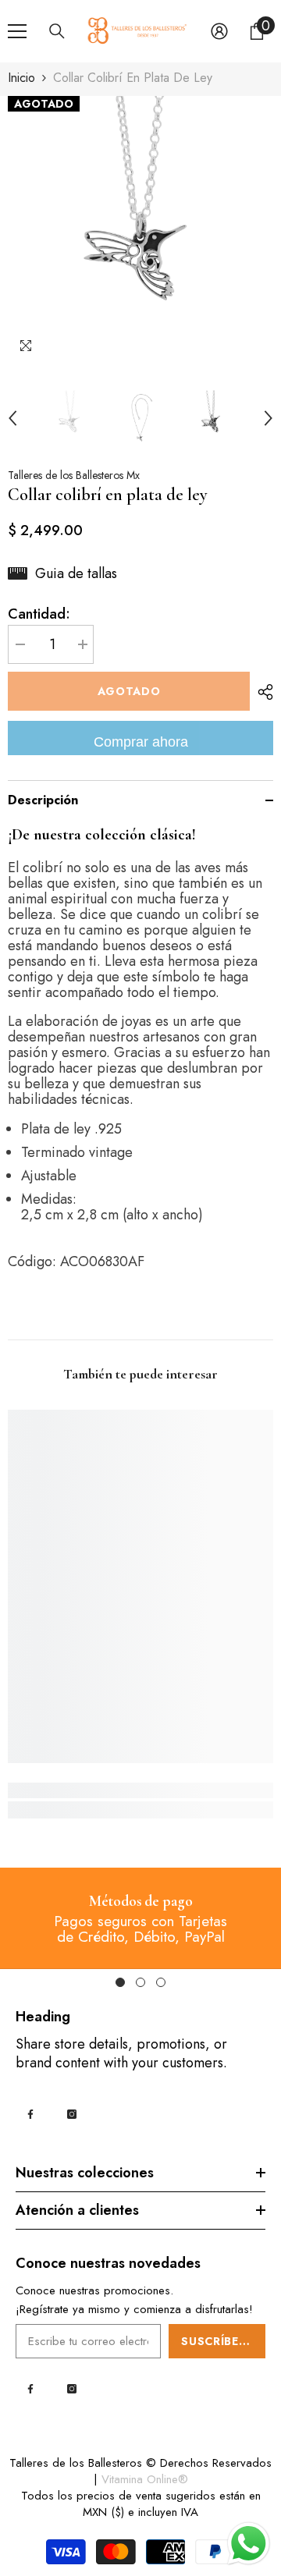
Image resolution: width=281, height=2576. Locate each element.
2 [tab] (140, 1982)
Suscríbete (217, 2341)
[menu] (17, 31)
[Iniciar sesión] (219, 31)
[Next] (269, 418)
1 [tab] (120, 1982)
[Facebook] (30, 2114)
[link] (140, 1790)
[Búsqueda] (57, 31)
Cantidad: (39, 614)
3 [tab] (161, 1982)
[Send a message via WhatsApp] (249, 2544)
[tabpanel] (140, 1918)
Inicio (21, 78)
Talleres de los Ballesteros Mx (74, 475)
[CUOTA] (261, 692)
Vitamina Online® (145, 2479)
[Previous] (12, 418)
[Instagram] (72, 2114)
